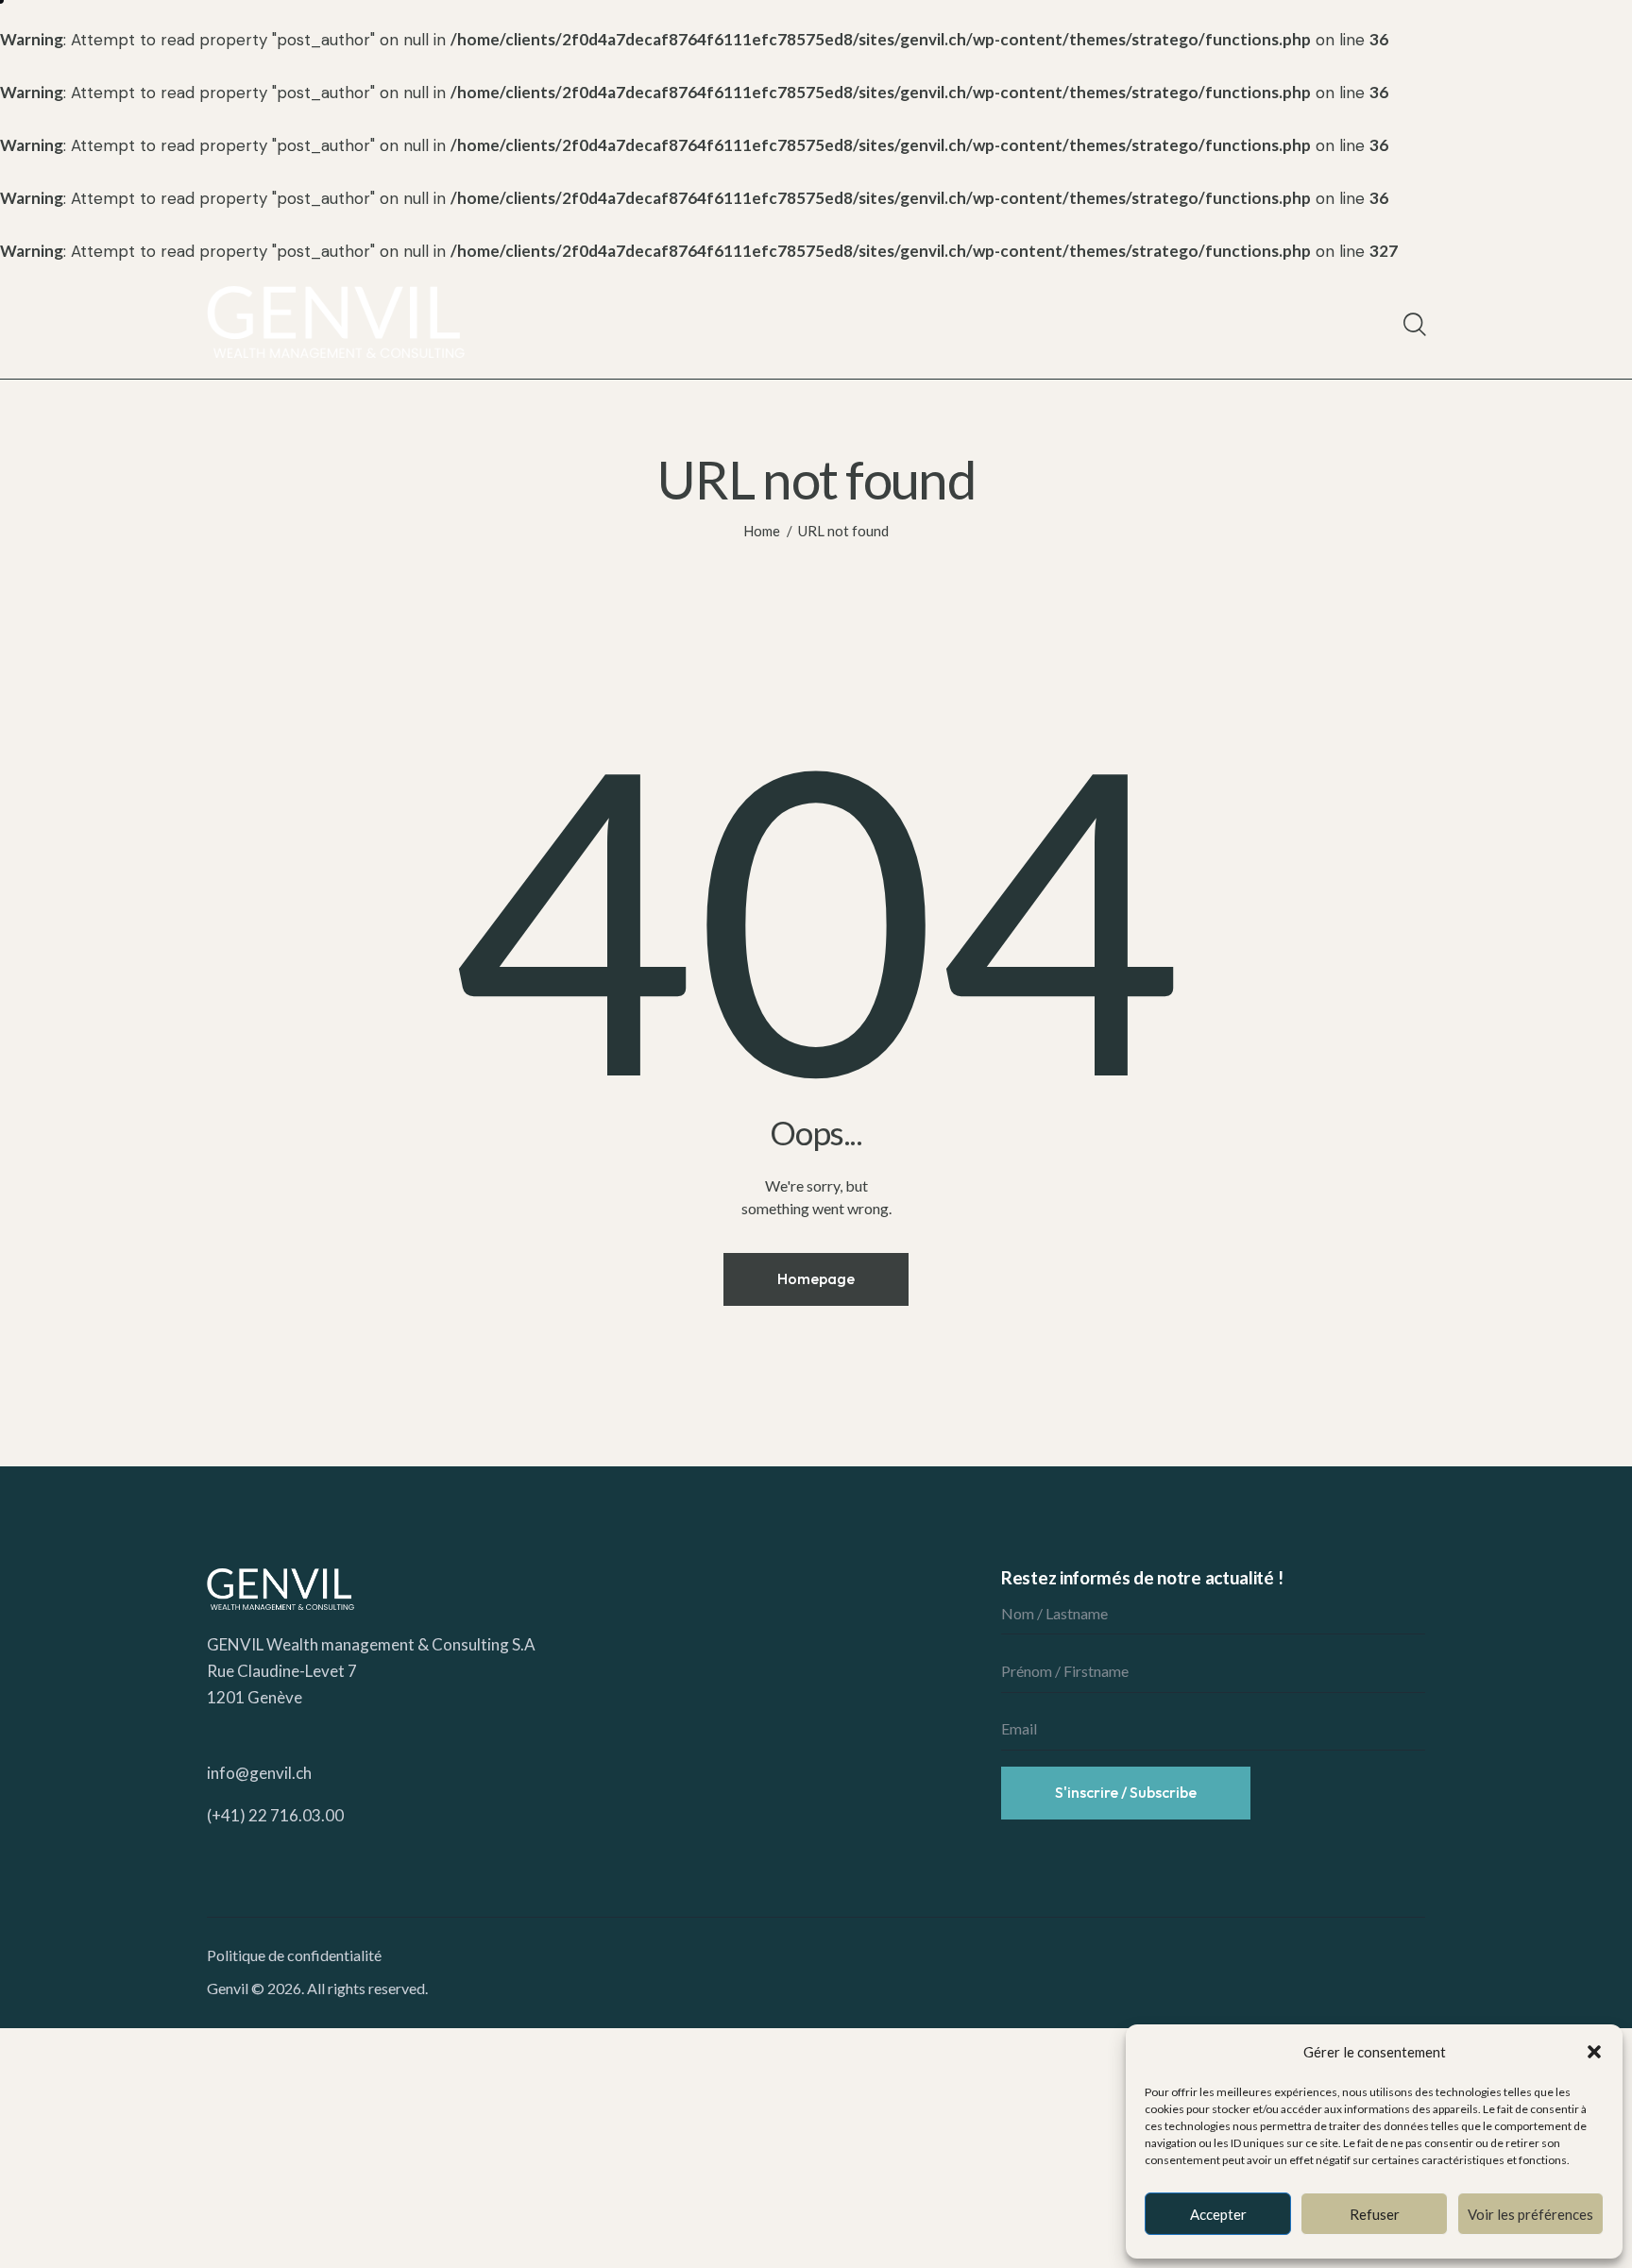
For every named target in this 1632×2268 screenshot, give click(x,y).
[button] (1594, 2052)
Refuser (1375, 2214)
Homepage (816, 1278)
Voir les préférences (1530, 2214)
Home (762, 531)
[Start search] (1413, 325)
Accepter (1218, 2214)
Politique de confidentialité (294, 1955)
